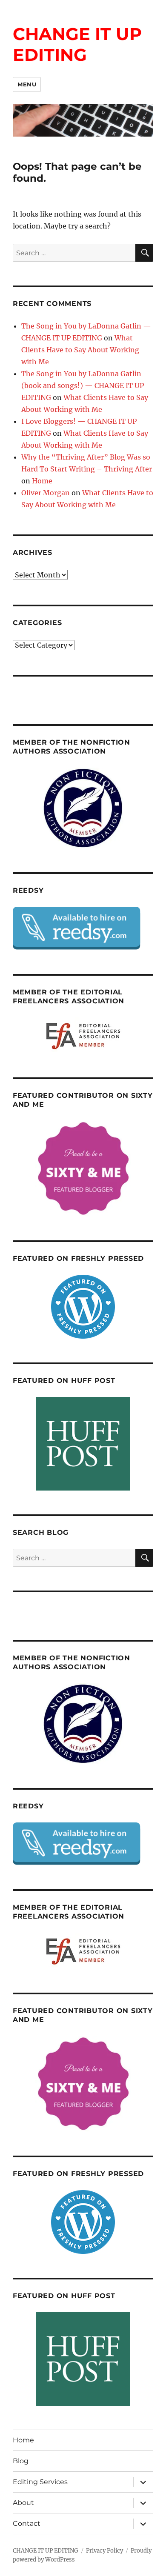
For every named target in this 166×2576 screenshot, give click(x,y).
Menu (27, 84)
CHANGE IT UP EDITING (77, 44)
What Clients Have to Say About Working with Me (80, 350)
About (23, 2503)
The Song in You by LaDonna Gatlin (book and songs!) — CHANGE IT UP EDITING (83, 386)
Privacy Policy (104, 2551)
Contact (27, 2523)
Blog (21, 2461)
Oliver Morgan (46, 493)
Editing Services (40, 2482)
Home (42, 481)
